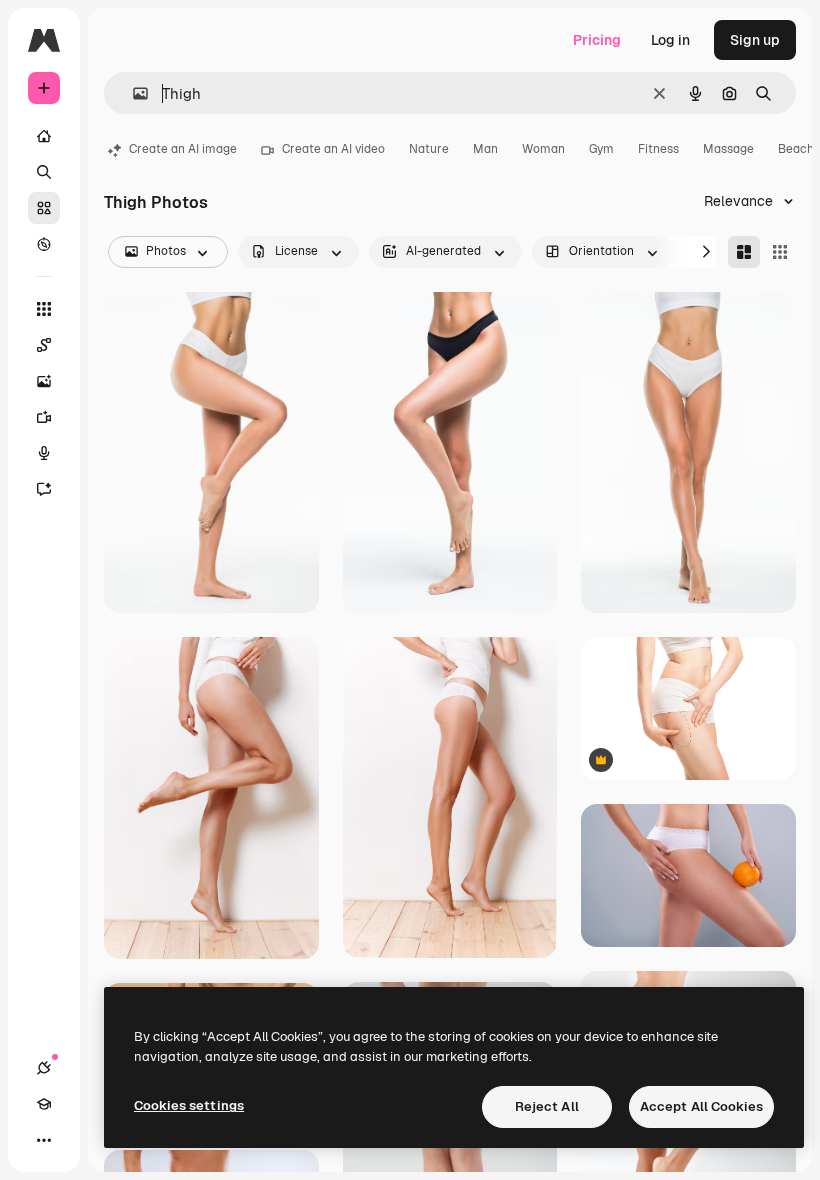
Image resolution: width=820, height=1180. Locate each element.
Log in (670, 40)
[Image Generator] (44, 381)
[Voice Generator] (44, 453)
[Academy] (44, 1104)
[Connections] (44, 1068)
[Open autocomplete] (132, 93)
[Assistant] (44, 489)
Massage (728, 149)
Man (485, 149)
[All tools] (44, 309)
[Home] (44, 136)
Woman (543, 149)
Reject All (547, 1106)
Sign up (755, 40)
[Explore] (44, 244)
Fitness (658, 149)
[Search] (44, 172)
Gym (601, 149)
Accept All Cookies (701, 1106)
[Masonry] (744, 252)
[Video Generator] (44, 417)
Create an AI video (333, 149)
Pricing (597, 40)
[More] (44, 1140)
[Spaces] (44, 345)
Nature (429, 149)
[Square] (780, 252)
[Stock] (44, 208)
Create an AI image (183, 149)
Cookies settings (189, 1105)
